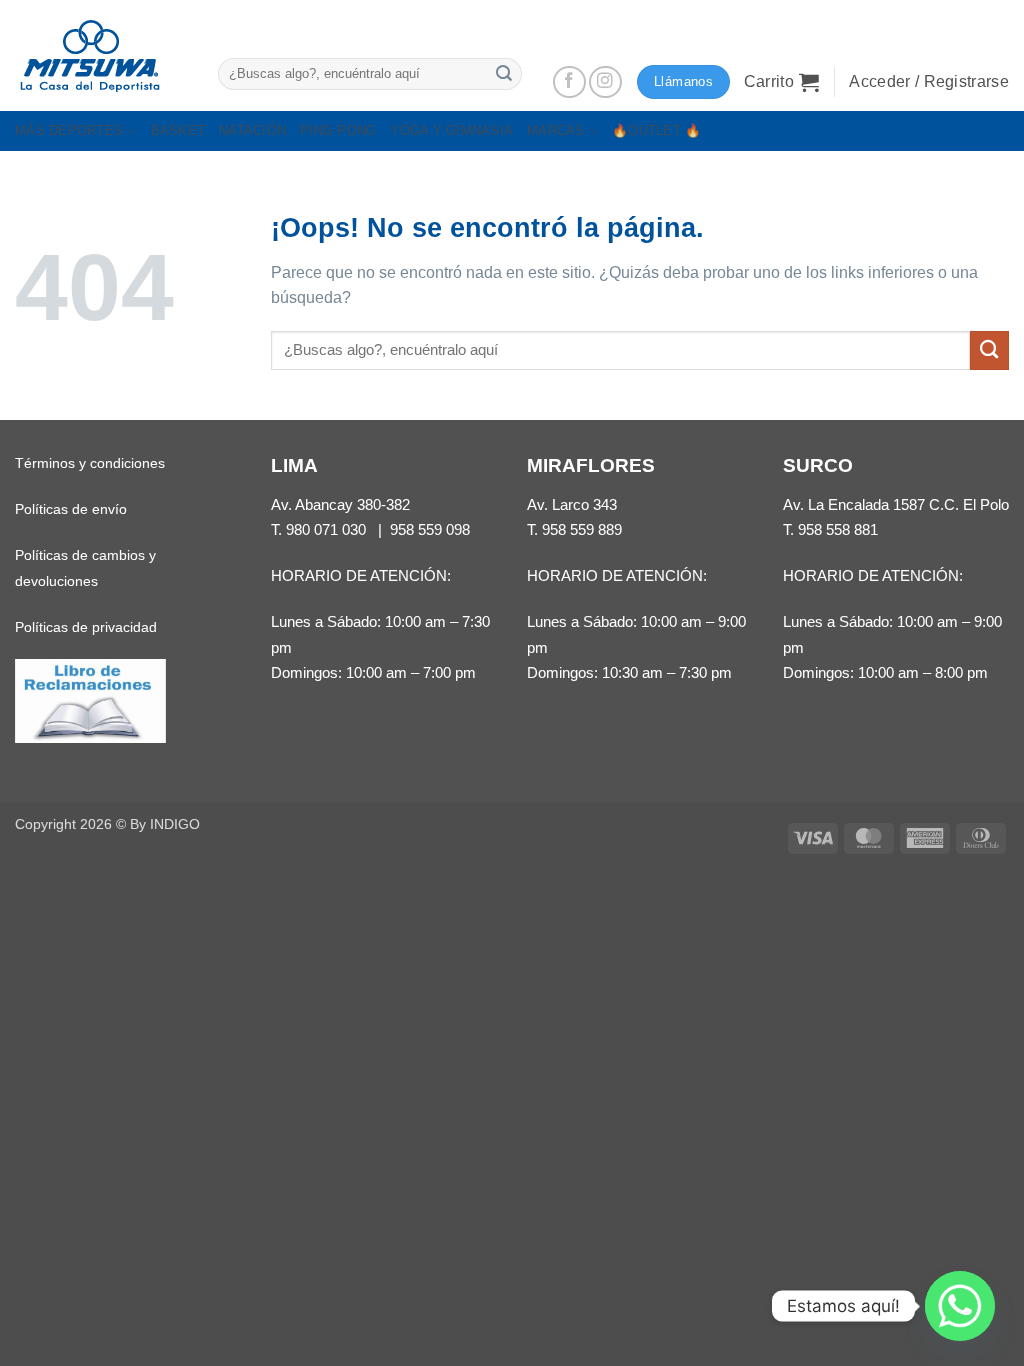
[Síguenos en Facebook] (569, 82)
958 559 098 (430, 529)
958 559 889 (582, 529)
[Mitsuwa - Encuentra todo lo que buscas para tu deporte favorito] (90, 56)
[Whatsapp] (960, 1306)
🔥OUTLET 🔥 (656, 131)
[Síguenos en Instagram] (605, 82)
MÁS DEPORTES (69, 131)
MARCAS (556, 131)
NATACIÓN (252, 131)
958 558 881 (838, 529)
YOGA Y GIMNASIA (451, 131)
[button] (782, 82)
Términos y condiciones (90, 463)
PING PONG (338, 131)
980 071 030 (326, 529)
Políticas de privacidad (86, 627)
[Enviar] (504, 73)
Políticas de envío (71, 509)
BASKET (178, 131)
